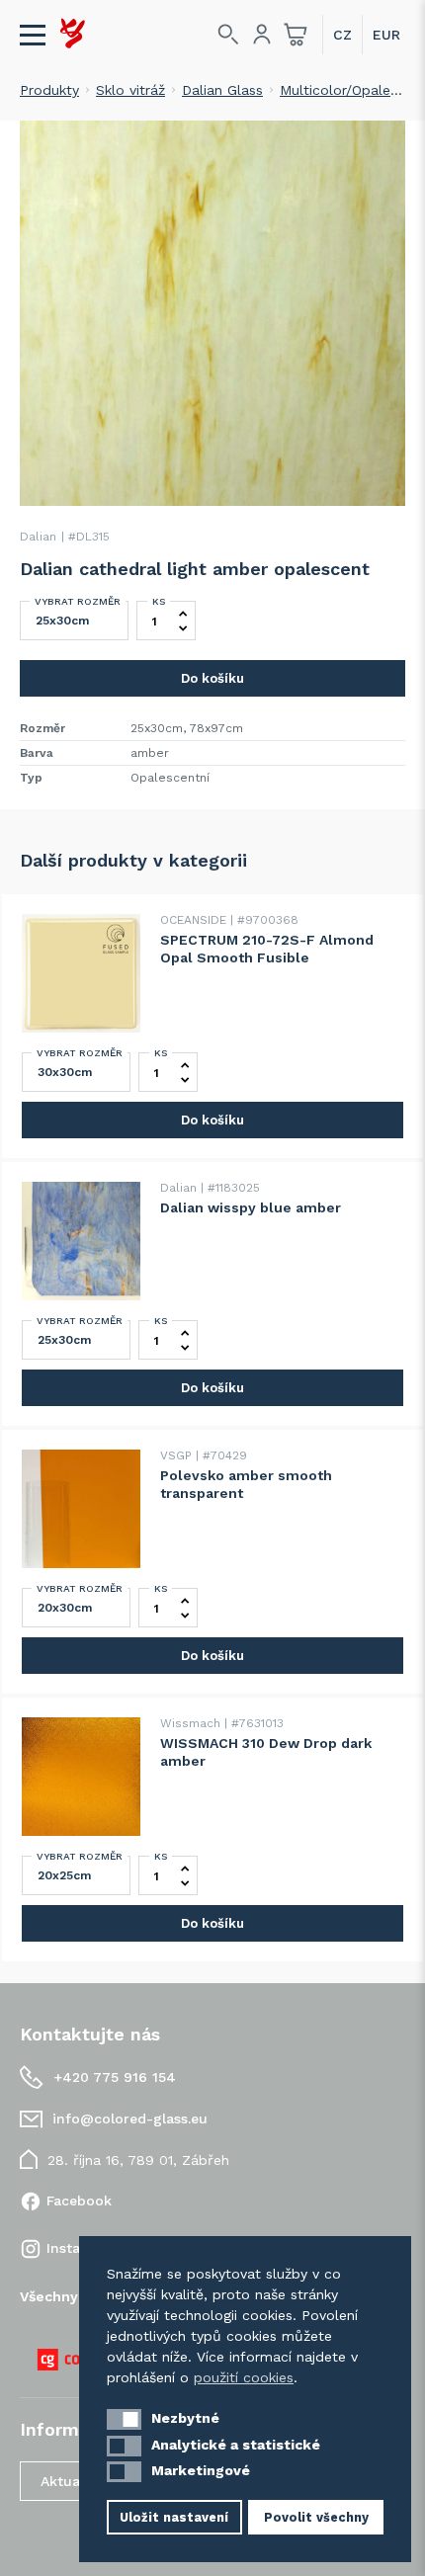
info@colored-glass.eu (130, 2119)
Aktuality (71, 2481)
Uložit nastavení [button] (174, 2517)
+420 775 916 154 (115, 2077)
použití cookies (244, 2377)
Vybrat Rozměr (78, 601)
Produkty (49, 90)
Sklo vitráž (130, 90)
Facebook (79, 2201)
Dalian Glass (222, 90)
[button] (124, 2419)
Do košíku (212, 678)
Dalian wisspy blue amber (251, 1207)
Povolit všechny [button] (316, 2517)
